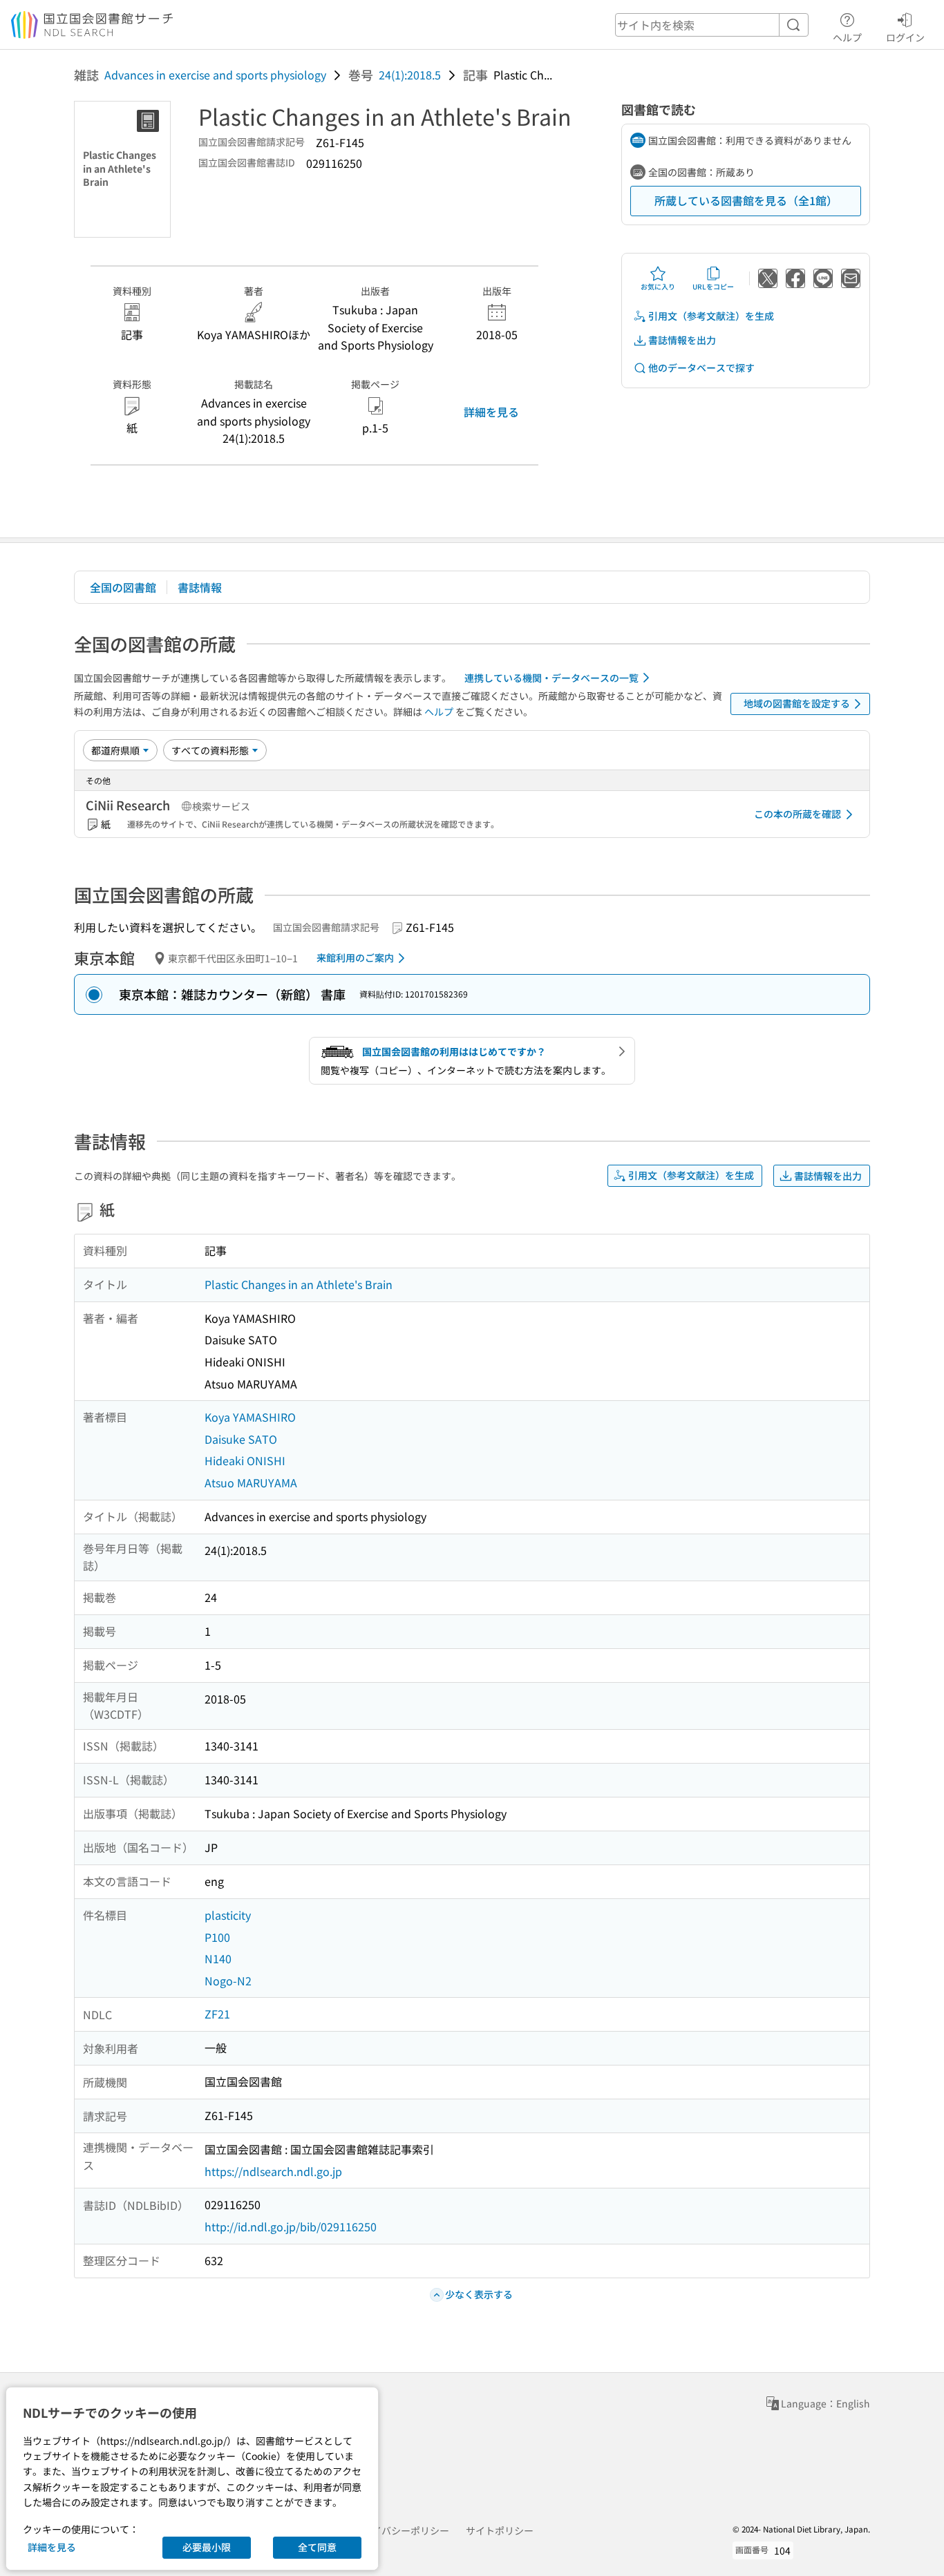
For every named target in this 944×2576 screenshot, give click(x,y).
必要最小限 (207, 2547)
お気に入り (658, 286)
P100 (217, 1937)
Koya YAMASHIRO (250, 1417)
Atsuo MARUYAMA (251, 1482)
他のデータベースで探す (701, 368)
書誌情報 (200, 587)
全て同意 (317, 2547)
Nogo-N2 (228, 1981)
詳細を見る (491, 412)
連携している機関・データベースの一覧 (551, 678)
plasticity (228, 1915)
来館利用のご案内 (355, 957)
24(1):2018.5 (410, 75)
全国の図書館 (123, 587)
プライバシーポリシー (401, 2530)
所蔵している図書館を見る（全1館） (746, 200)
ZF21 (217, 2014)
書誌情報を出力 (682, 340)
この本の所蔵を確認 (797, 814)
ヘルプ (847, 37)
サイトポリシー (500, 2530)
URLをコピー (713, 286)
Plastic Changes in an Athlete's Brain (299, 1284)
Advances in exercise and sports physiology (215, 75)
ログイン (905, 37)
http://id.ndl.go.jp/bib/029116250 (291, 2226)
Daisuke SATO (241, 1439)
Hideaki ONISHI (245, 1460)
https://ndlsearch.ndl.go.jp (273, 2171)
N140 (218, 1958)
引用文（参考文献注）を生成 (711, 316)
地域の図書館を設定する (797, 703)
